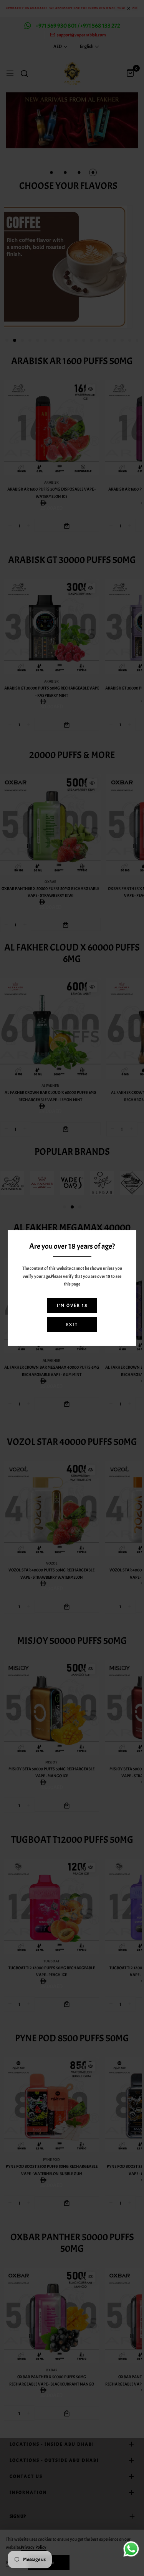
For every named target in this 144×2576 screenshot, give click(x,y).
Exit (72, 1325)
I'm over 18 (72, 1305)
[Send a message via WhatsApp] (131, 2549)
